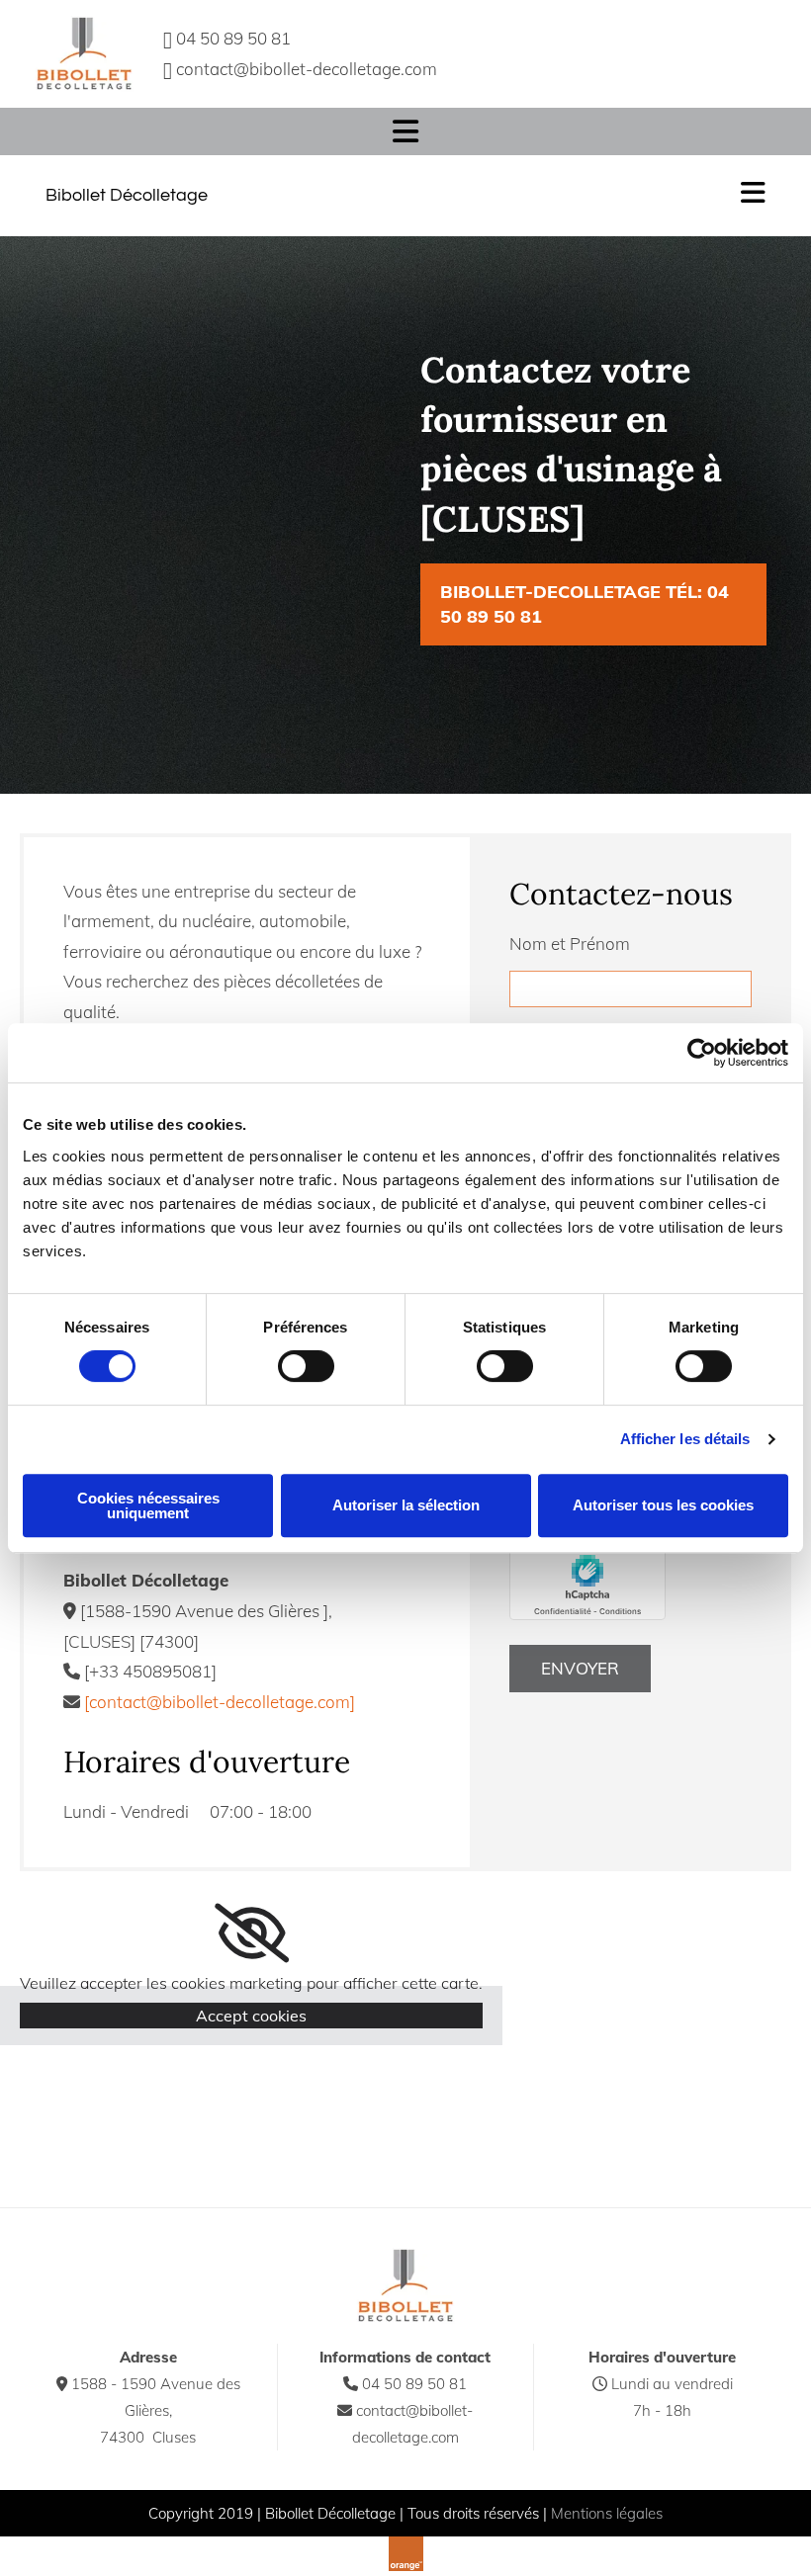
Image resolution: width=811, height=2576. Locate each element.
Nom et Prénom (570, 944)
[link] (252, 1933)
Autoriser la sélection (406, 1505)
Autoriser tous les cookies (663, 1505)
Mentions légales (607, 2513)
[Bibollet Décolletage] (84, 54)
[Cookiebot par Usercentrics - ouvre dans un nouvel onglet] (702, 1053)
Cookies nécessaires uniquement (148, 1505)
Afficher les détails (685, 1439)
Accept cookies (251, 2016)
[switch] (306, 1366)
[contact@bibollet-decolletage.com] (220, 1702)
